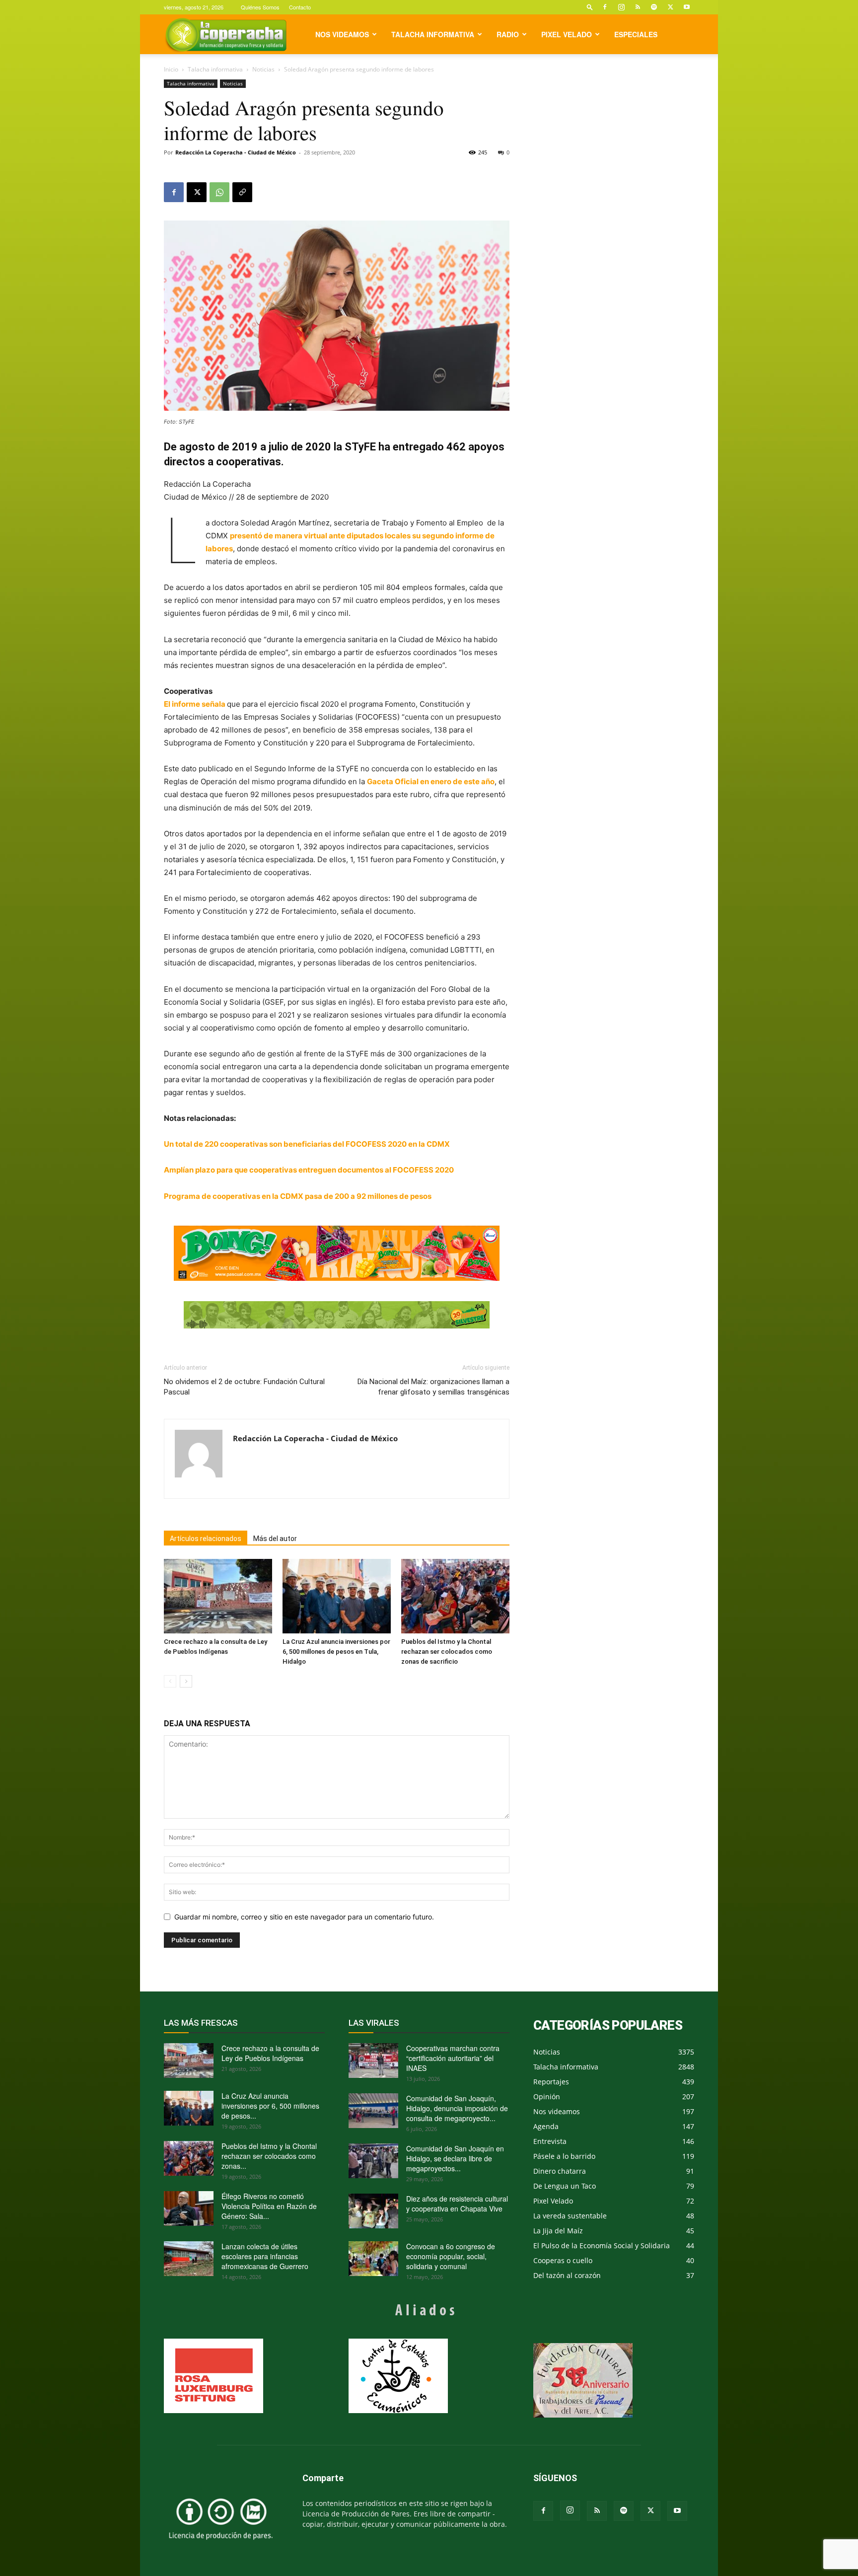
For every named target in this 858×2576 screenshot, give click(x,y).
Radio (508, 34)
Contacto (300, 7)
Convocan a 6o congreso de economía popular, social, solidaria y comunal (451, 2256)
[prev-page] (170, 1681)
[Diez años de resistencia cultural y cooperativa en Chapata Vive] (373, 2211)
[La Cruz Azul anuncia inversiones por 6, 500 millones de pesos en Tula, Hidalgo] (337, 1596)
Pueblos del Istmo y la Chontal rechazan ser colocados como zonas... (269, 2156)
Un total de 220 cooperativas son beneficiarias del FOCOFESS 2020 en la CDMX (307, 1144)
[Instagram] (621, 7)
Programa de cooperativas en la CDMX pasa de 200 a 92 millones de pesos (298, 1196)
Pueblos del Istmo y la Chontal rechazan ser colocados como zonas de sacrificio (447, 1652)
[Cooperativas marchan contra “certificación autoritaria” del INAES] (373, 2061)
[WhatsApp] (219, 192)
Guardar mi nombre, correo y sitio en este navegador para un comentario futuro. (304, 1917)
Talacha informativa (433, 34)
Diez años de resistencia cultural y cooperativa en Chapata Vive (457, 2204)
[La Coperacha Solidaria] (337, 1315)
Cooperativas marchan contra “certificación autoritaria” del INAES (453, 2058)
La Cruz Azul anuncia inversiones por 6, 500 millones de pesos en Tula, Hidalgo (336, 1652)
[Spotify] (654, 7)
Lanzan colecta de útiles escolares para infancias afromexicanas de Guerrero (265, 2256)
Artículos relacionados (206, 1539)
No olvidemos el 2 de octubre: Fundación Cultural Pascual (244, 1387)
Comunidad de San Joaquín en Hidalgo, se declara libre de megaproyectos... (455, 2158)
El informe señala (195, 704)
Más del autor (275, 1539)
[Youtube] (687, 7)
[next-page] (186, 1681)
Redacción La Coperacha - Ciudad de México (236, 152)
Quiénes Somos (260, 7)
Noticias (263, 69)
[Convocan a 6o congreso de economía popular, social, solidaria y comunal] (373, 2259)
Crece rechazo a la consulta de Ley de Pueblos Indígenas (270, 2053)
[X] (670, 7)
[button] (590, 7)
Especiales (636, 34)
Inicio (171, 69)
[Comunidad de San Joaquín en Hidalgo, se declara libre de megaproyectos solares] (373, 2161)
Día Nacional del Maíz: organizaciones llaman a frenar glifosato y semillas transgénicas (433, 1387)
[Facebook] (605, 7)
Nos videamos (342, 34)
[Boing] (337, 1253)
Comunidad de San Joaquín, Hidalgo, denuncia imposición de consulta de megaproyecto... (457, 2108)
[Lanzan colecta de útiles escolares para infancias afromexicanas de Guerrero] (189, 2259)
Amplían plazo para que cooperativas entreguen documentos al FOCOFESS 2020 (309, 1170)
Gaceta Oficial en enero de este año (431, 781)
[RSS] (638, 7)
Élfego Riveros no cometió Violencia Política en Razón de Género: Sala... (269, 2206)
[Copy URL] (242, 192)
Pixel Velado (567, 34)
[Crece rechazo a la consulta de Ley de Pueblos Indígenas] (218, 1596)
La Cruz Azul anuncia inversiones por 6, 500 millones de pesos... (270, 2106)
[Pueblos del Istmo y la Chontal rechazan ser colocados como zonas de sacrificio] (455, 1596)
